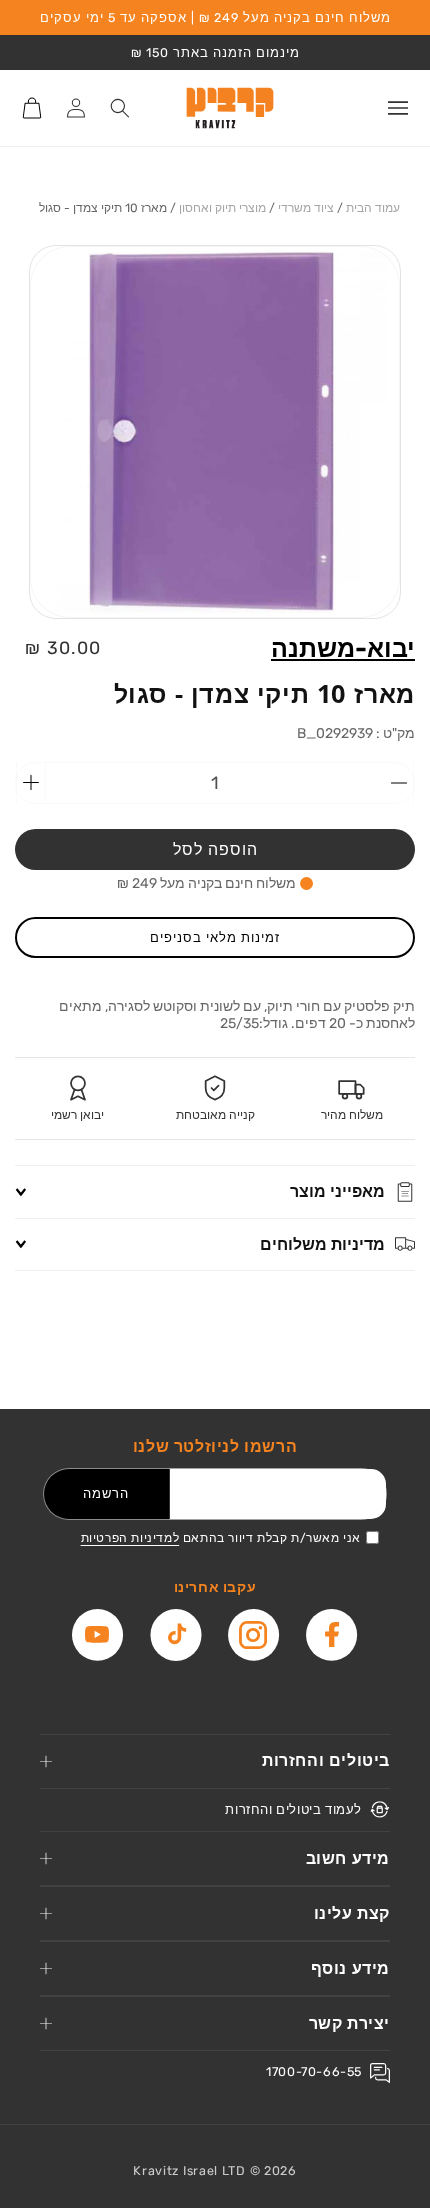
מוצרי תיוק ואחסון (222, 208)
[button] (398, 108)
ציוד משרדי (306, 208)
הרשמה (106, 1493)
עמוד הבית (373, 208)
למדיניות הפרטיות (130, 1538)
